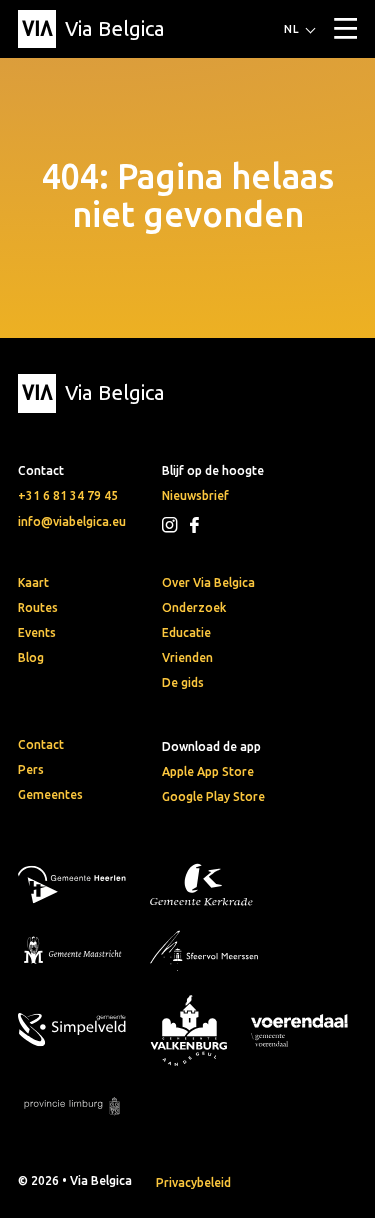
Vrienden (187, 657)
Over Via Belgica (208, 582)
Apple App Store (208, 771)
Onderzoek (194, 607)
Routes (38, 607)
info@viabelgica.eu (72, 521)
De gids (183, 682)
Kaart (33, 582)
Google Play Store (213, 796)
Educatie (186, 632)
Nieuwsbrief (195, 495)
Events (37, 632)
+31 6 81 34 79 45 (68, 495)
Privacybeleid (193, 1182)
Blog (31, 657)
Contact (41, 744)
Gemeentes (50, 794)
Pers (31, 769)
